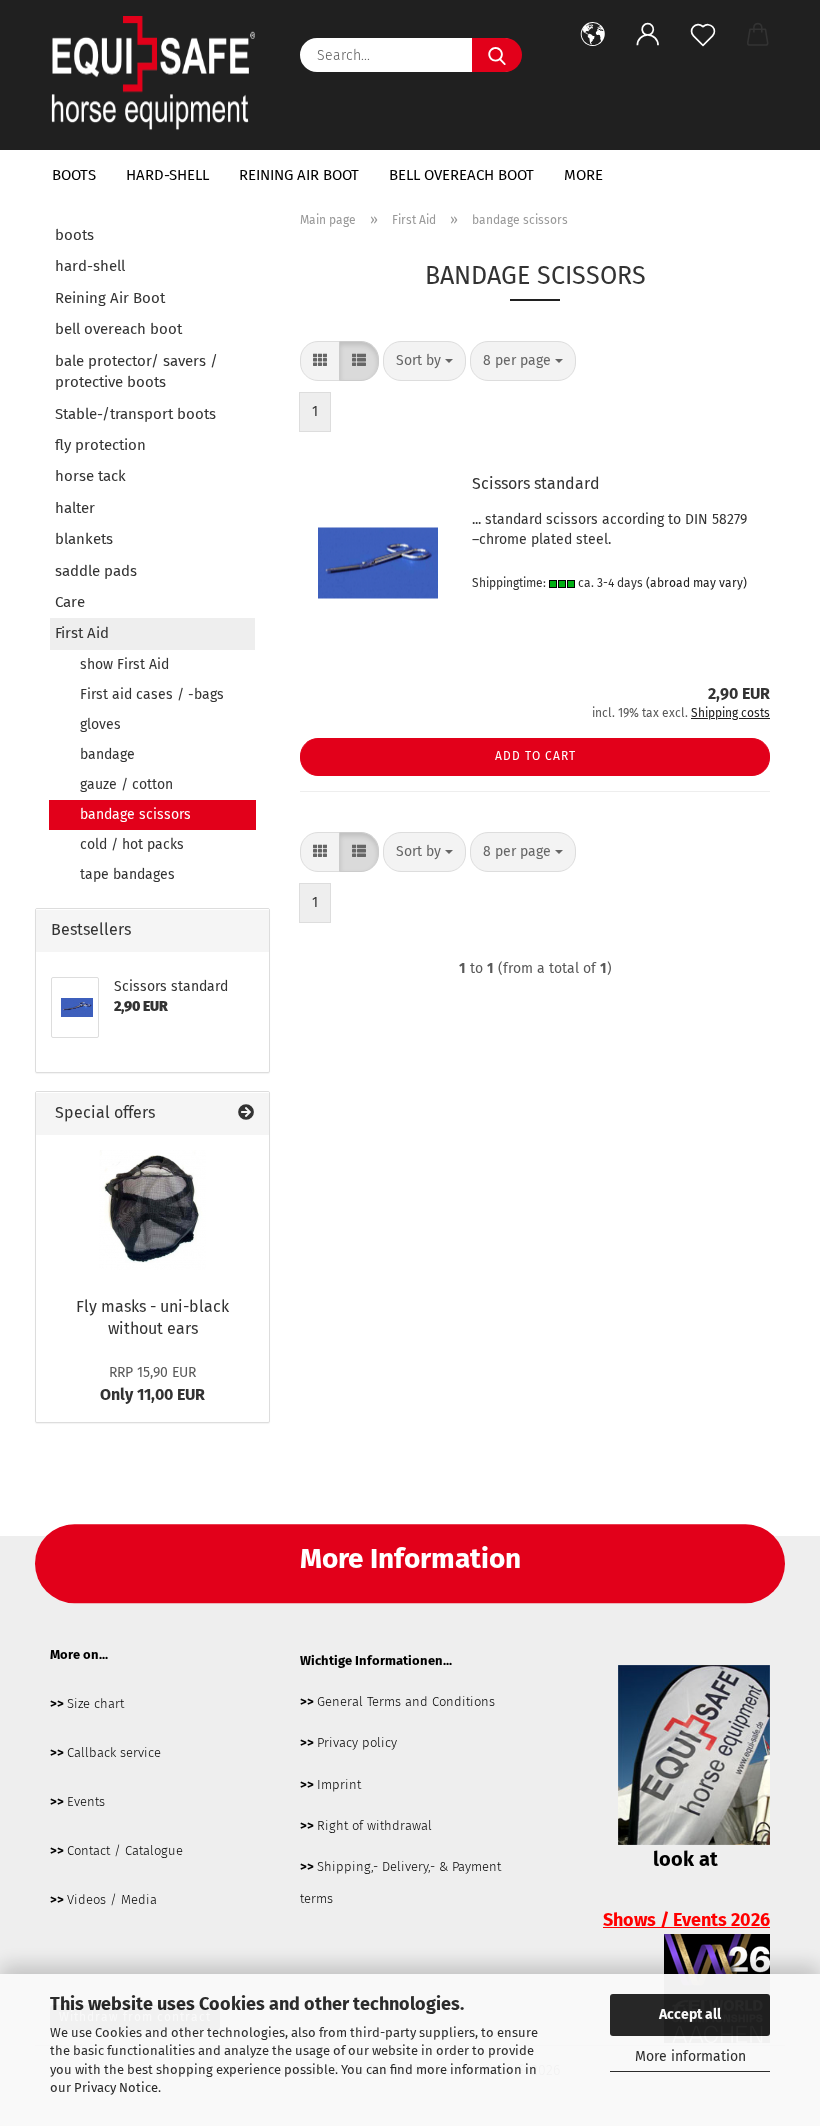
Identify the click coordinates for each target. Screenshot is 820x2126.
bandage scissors (135, 814)
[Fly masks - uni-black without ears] (152, 1210)
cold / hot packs (132, 844)
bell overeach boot (461, 175)
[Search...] (497, 55)
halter (75, 508)
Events (86, 1801)
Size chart (95, 1703)
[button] (592, 35)
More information (690, 2056)
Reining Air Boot (299, 175)
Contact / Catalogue (125, 1850)
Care (70, 602)
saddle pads (96, 571)
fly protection (100, 445)
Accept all (690, 2014)
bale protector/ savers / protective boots (136, 371)
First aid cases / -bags (152, 694)
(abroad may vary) (696, 583)
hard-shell (167, 175)
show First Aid (124, 664)
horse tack (90, 476)
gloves (100, 724)
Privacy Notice (116, 2087)
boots (74, 175)
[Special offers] (246, 1113)
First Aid (82, 633)
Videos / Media (112, 1899)
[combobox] (424, 361)
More (583, 175)
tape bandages (127, 874)
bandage (107, 754)
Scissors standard (536, 483)
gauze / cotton (126, 784)
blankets (84, 539)
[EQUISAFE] (160, 75)
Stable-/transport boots (135, 414)
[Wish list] (702, 35)
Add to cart (535, 756)
